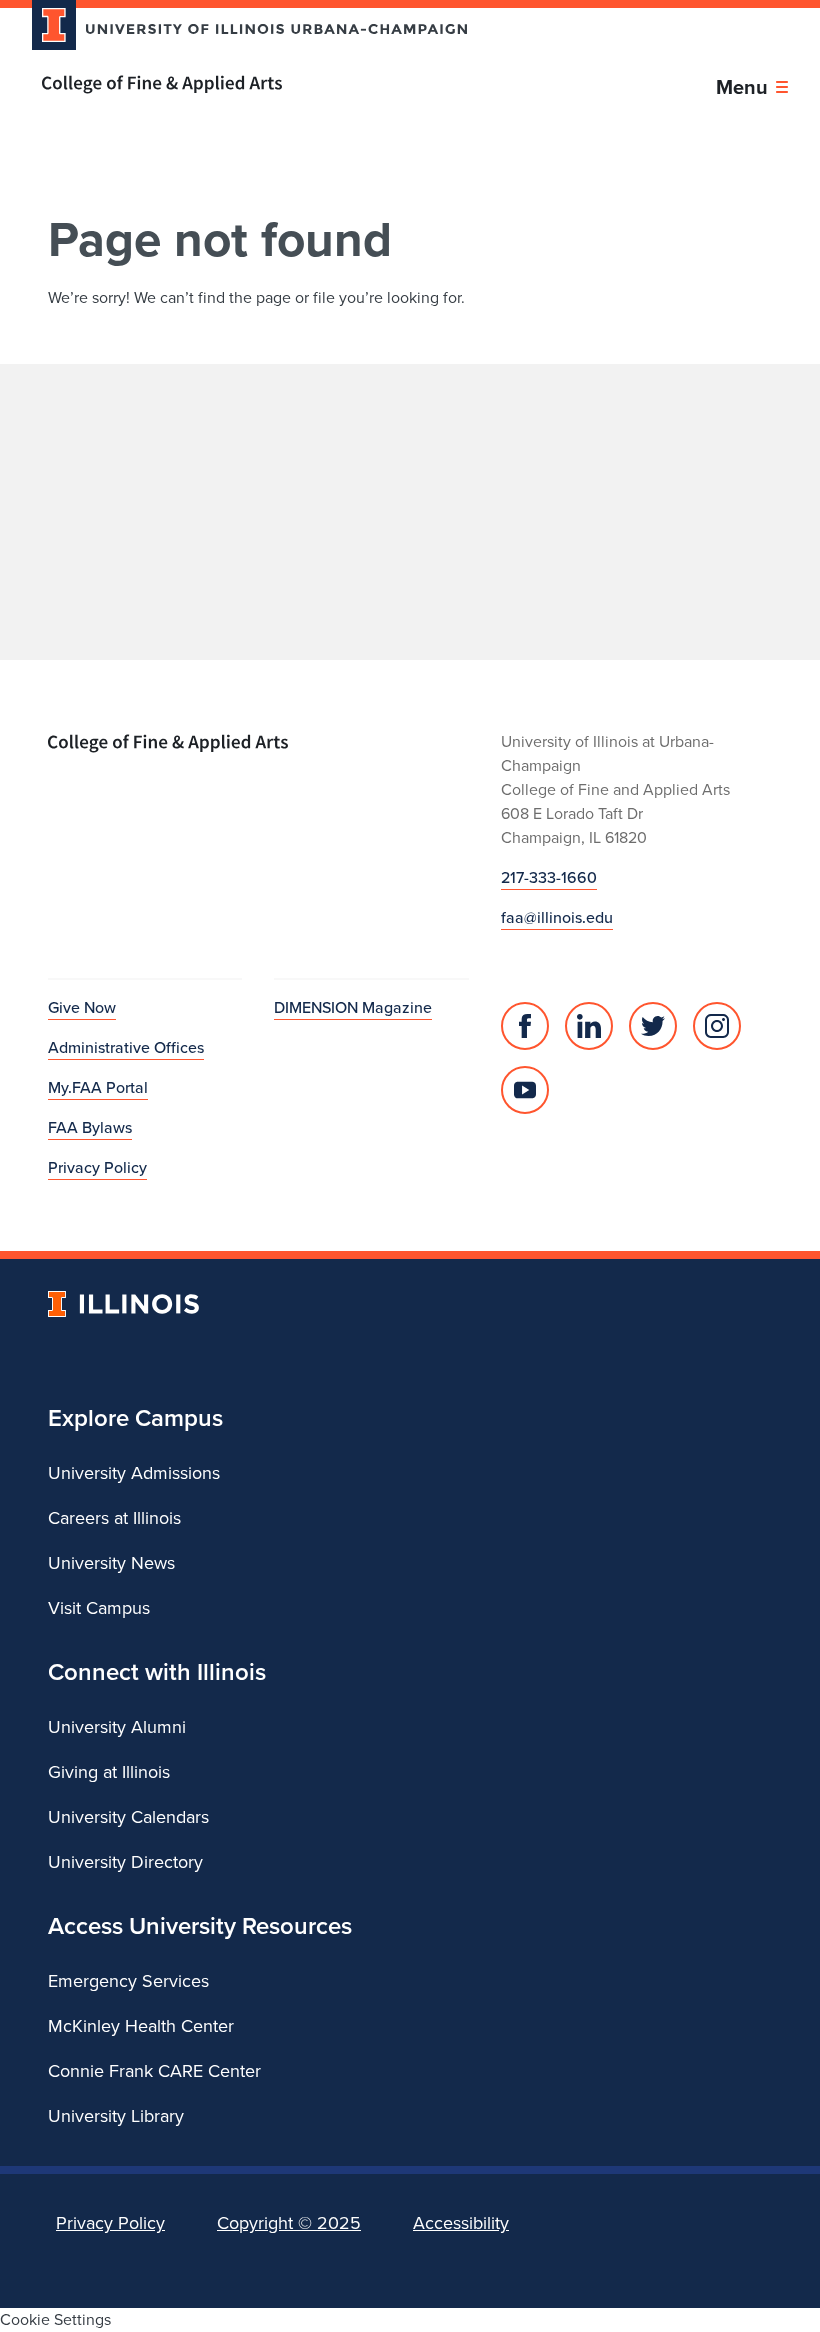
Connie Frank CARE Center (154, 2071)
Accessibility (461, 2223)
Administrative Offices (126, 1047)
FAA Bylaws (90, 1127)
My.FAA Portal (98, 1087)
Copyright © (289, 2223)
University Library (116, 2116)
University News (111, 1563)
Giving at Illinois (109, 1772)
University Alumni (117, 1727)
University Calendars (128, 1817)
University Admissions (134, 1473)
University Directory (125, 1862)
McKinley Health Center (141, 2026)
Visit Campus (99, 1608)
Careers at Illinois (114, 1518)
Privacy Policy (97, 1167)
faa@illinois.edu (557, 917)
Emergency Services (128, 1981)
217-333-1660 (549, 877)
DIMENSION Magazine (353, 1007)
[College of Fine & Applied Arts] (242, 84)
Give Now (82, 1007)
